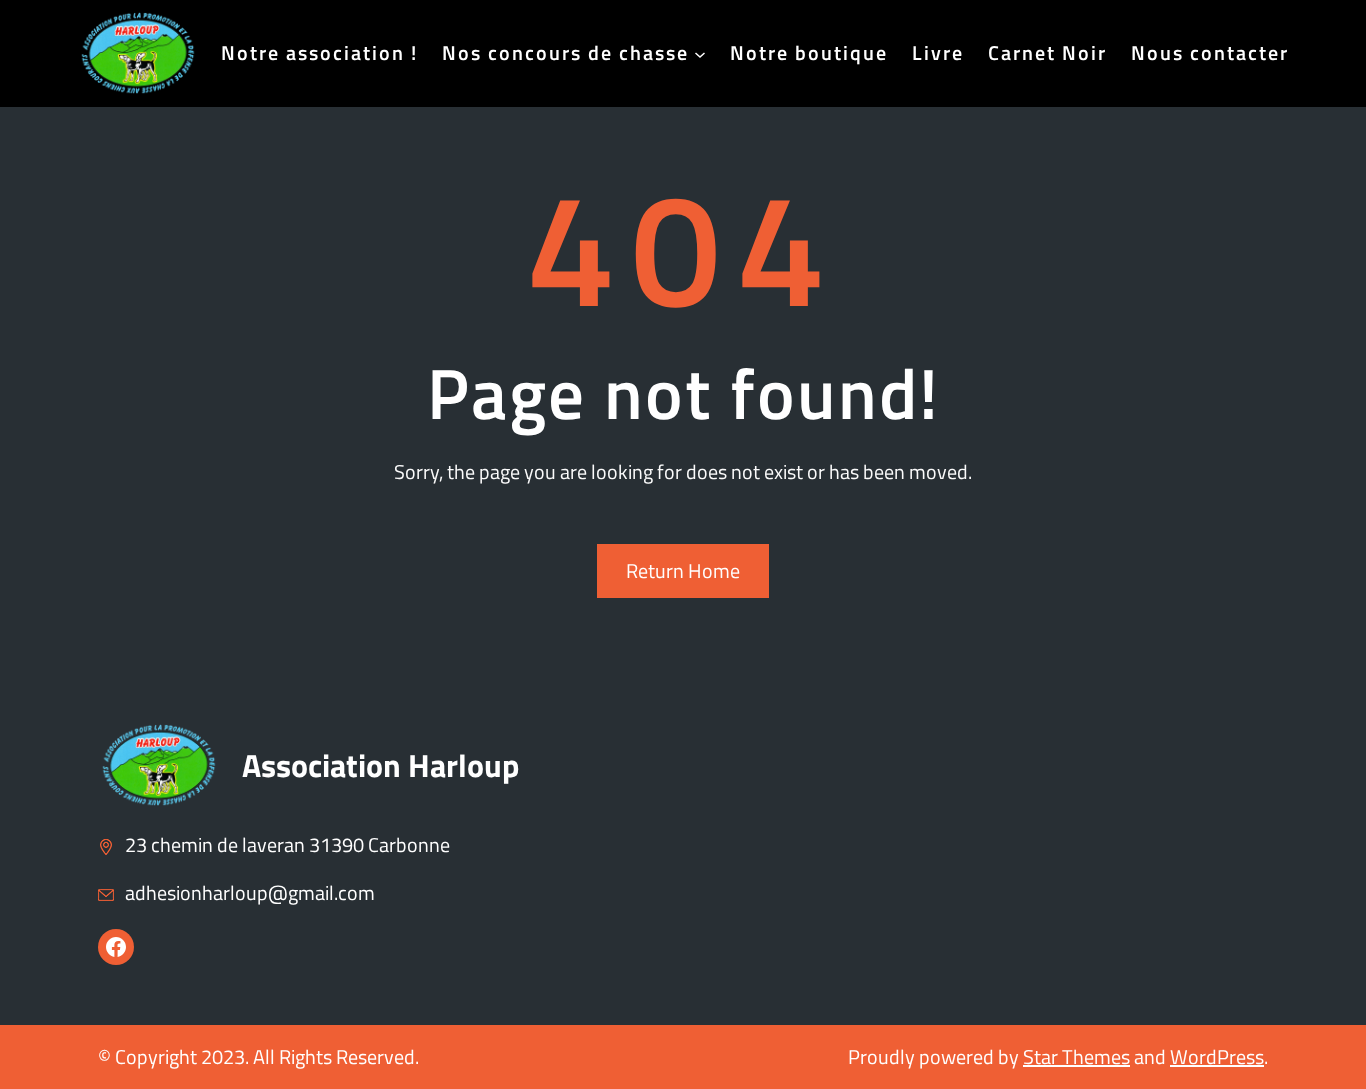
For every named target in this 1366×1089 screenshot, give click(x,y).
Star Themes (1076, 1056)
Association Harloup (380, 765)
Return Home (683, 570)
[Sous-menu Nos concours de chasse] (700, 53)
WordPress (1217, 1056)
